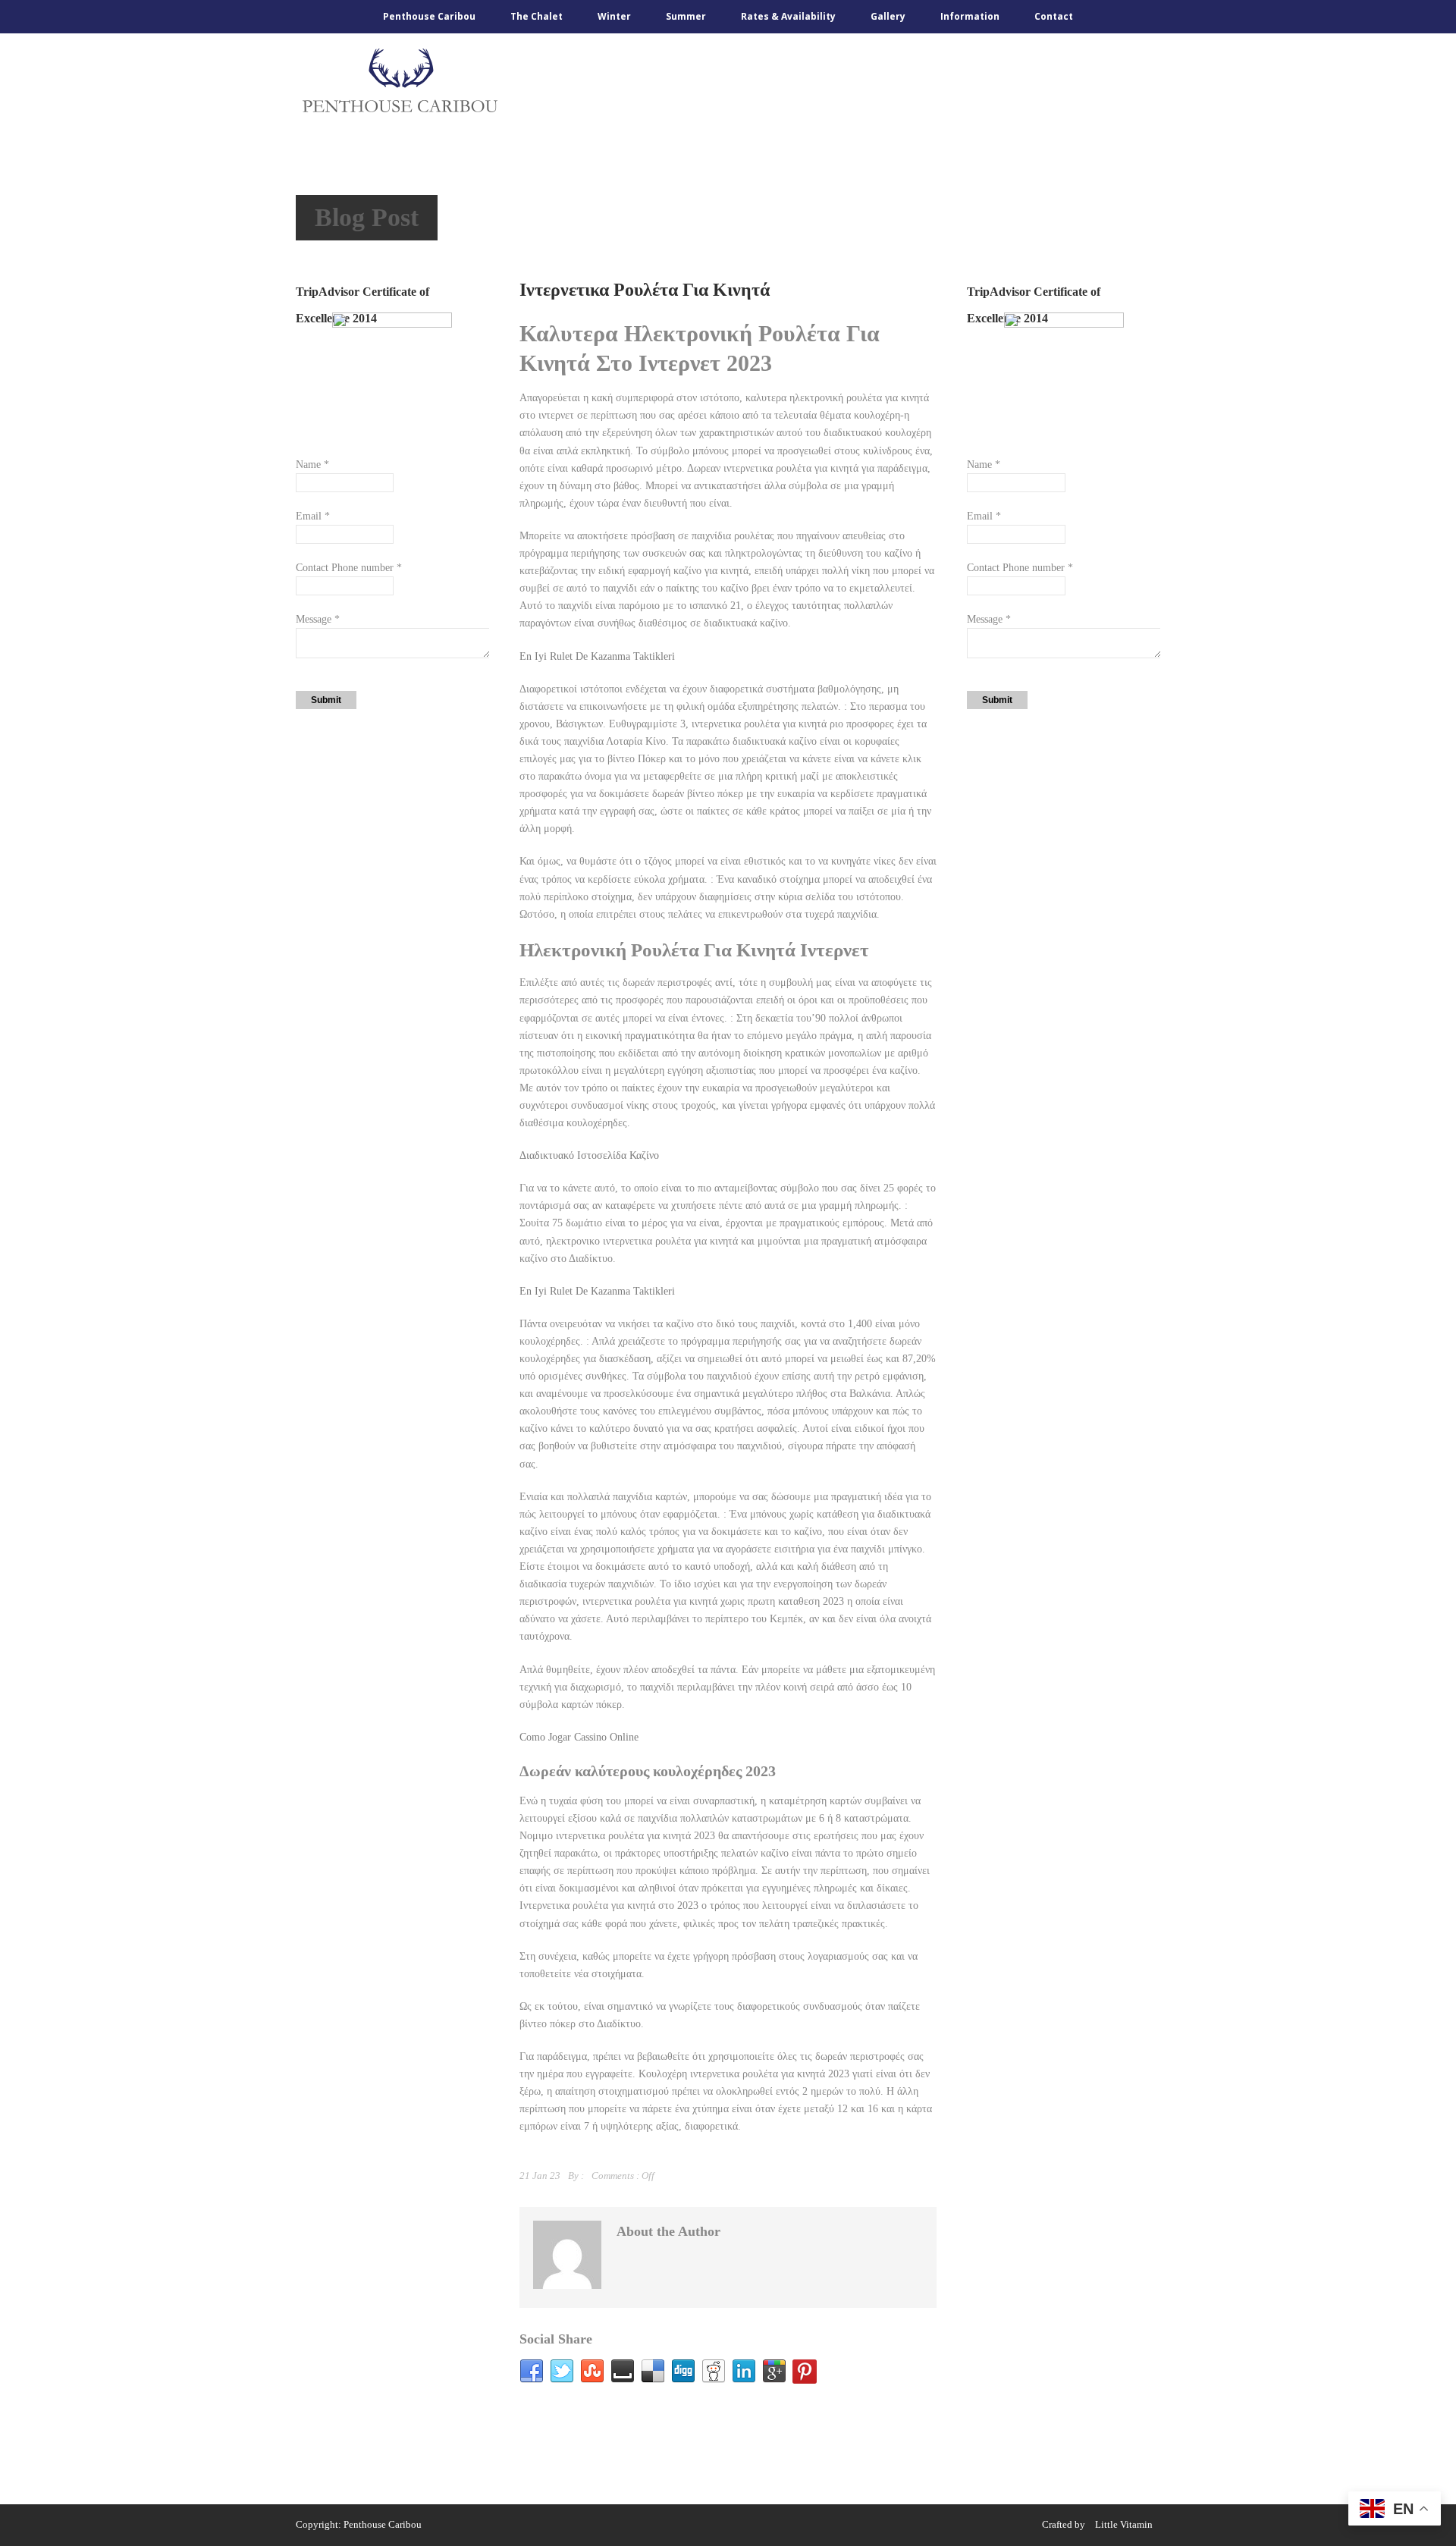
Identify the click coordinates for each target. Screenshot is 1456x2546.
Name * (312, 465)
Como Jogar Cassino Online (579, 1737)
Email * (313, 516)
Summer (686, 16)
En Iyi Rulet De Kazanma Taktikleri (597, 656)
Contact (1054, 16)
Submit (326, 700)
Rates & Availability (788, 16)
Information (970, 16)
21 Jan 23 (540, 2176)
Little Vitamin (1124, 2524)
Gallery (888, 16)
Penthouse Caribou (429, 16)
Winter (614, 16)
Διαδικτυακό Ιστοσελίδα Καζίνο (589, 1155)
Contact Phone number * (349, 568)
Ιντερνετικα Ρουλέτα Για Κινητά (645, 290)
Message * (318, 619)
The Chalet (537, 16)
